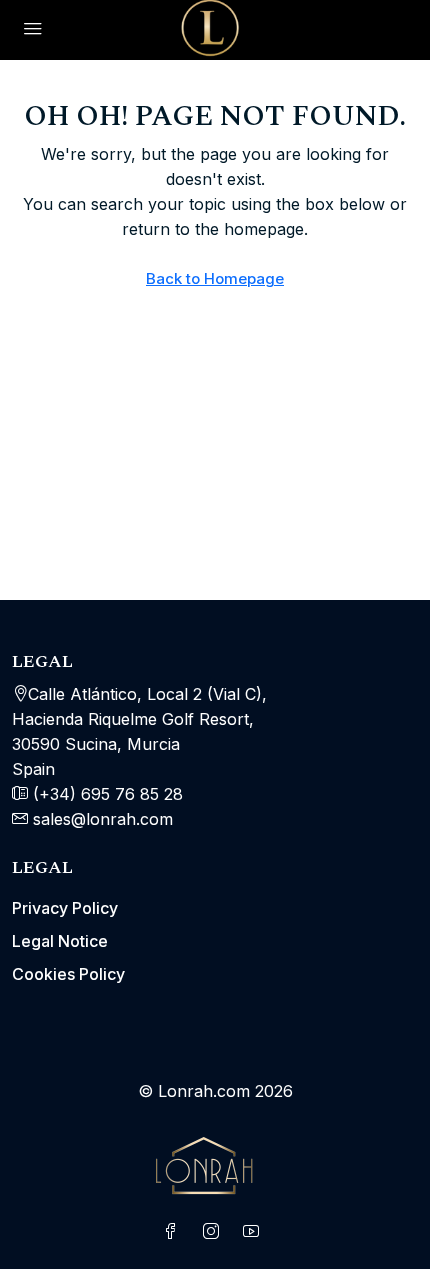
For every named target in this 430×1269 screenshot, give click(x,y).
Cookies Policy (68, 974)
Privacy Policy (65, 908)
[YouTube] (255, 1232)
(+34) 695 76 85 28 (105, 794)
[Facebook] (175, 1232)
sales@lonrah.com (103, 819)
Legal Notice (60, 941)
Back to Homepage (215, 278)
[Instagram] (215, 1232)
